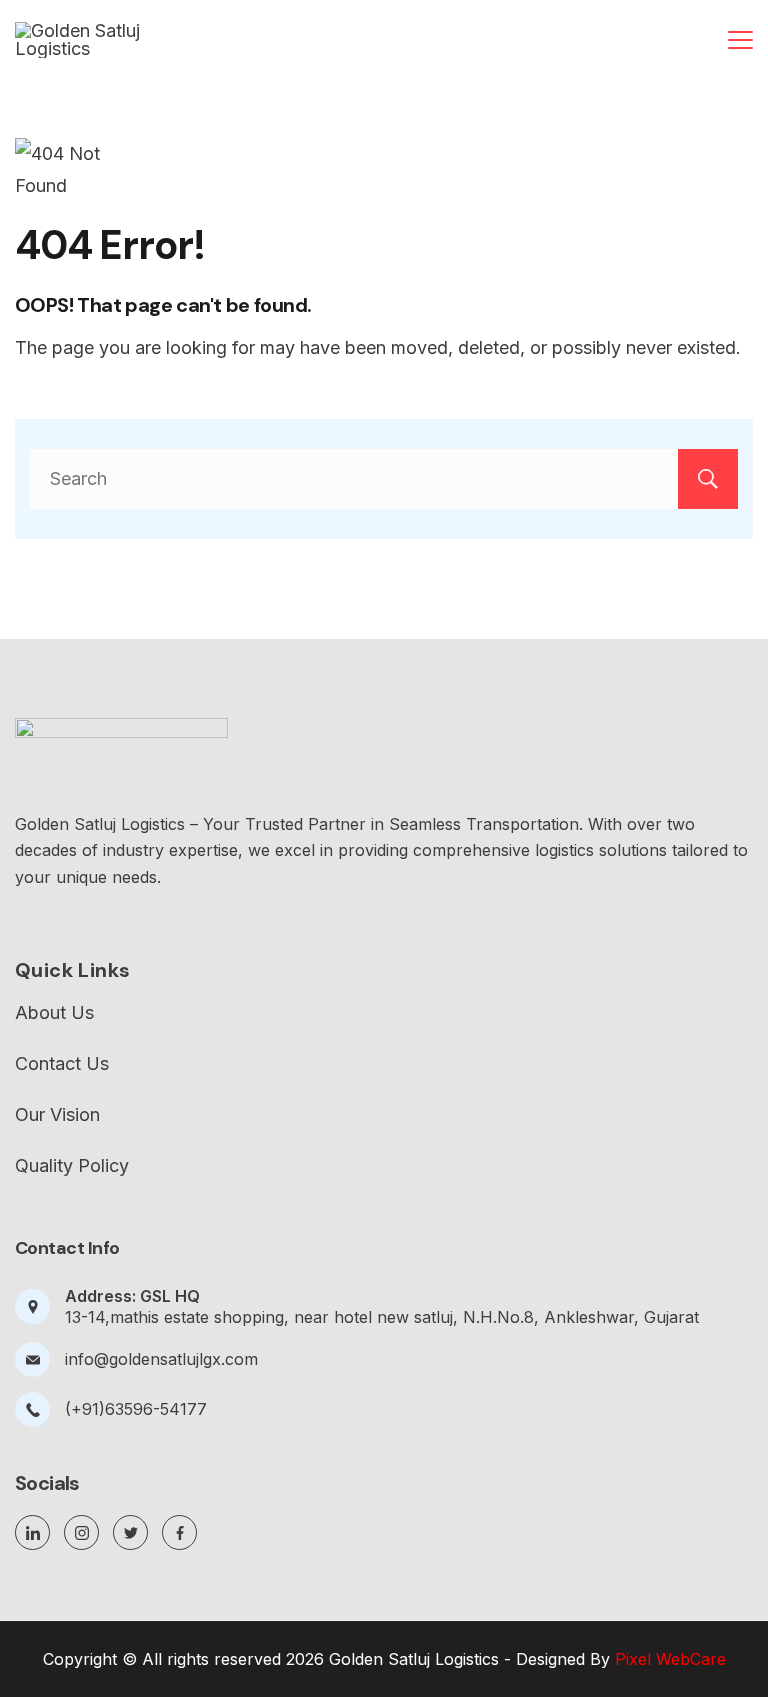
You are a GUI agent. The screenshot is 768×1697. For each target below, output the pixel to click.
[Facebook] (179, 1532)
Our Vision (57, 1115)
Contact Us (62, 1064)
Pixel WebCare (670, 1659)
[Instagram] (81, 1532)
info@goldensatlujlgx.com (161, 1359)
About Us (54, 1013)
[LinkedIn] (32, 1532)
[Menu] (740, 40)
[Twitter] (130, 1532)
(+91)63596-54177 (136, 1409)
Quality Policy (72, 1166)
